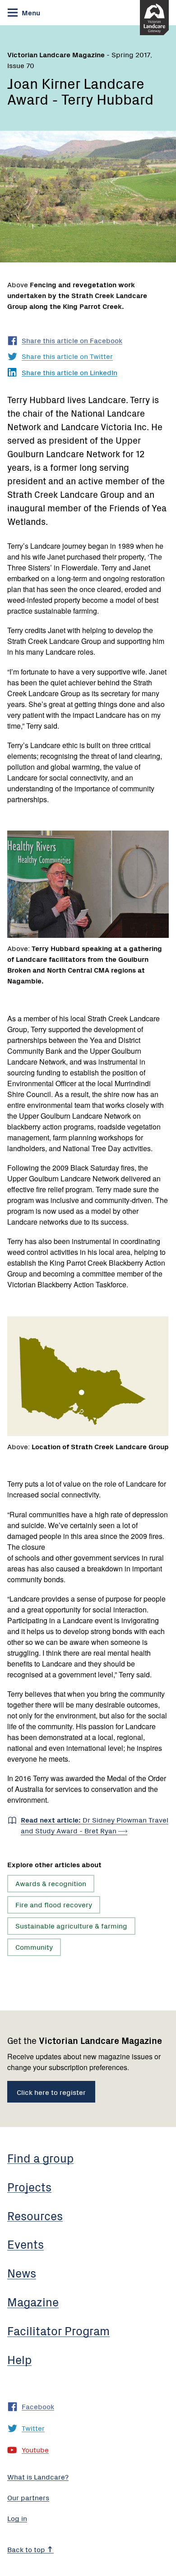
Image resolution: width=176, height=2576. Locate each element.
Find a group (40, 2158)
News (22, 2273)
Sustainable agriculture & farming (71, 1925)
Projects (29, 2186)
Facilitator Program (58, 2330)
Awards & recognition (51, 1883)
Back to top (27, 2549)
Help (19, 2359)
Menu (30, 12)
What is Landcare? (38, 2476)
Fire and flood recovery (54, 1904)
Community (34, 1947)
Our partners (28, 2497)
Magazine (33, 2301)
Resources (35, 2215)
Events (25, 2244)
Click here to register (51, 2092)
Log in (17, 2518)
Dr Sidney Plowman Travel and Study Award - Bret (95, 1825)
